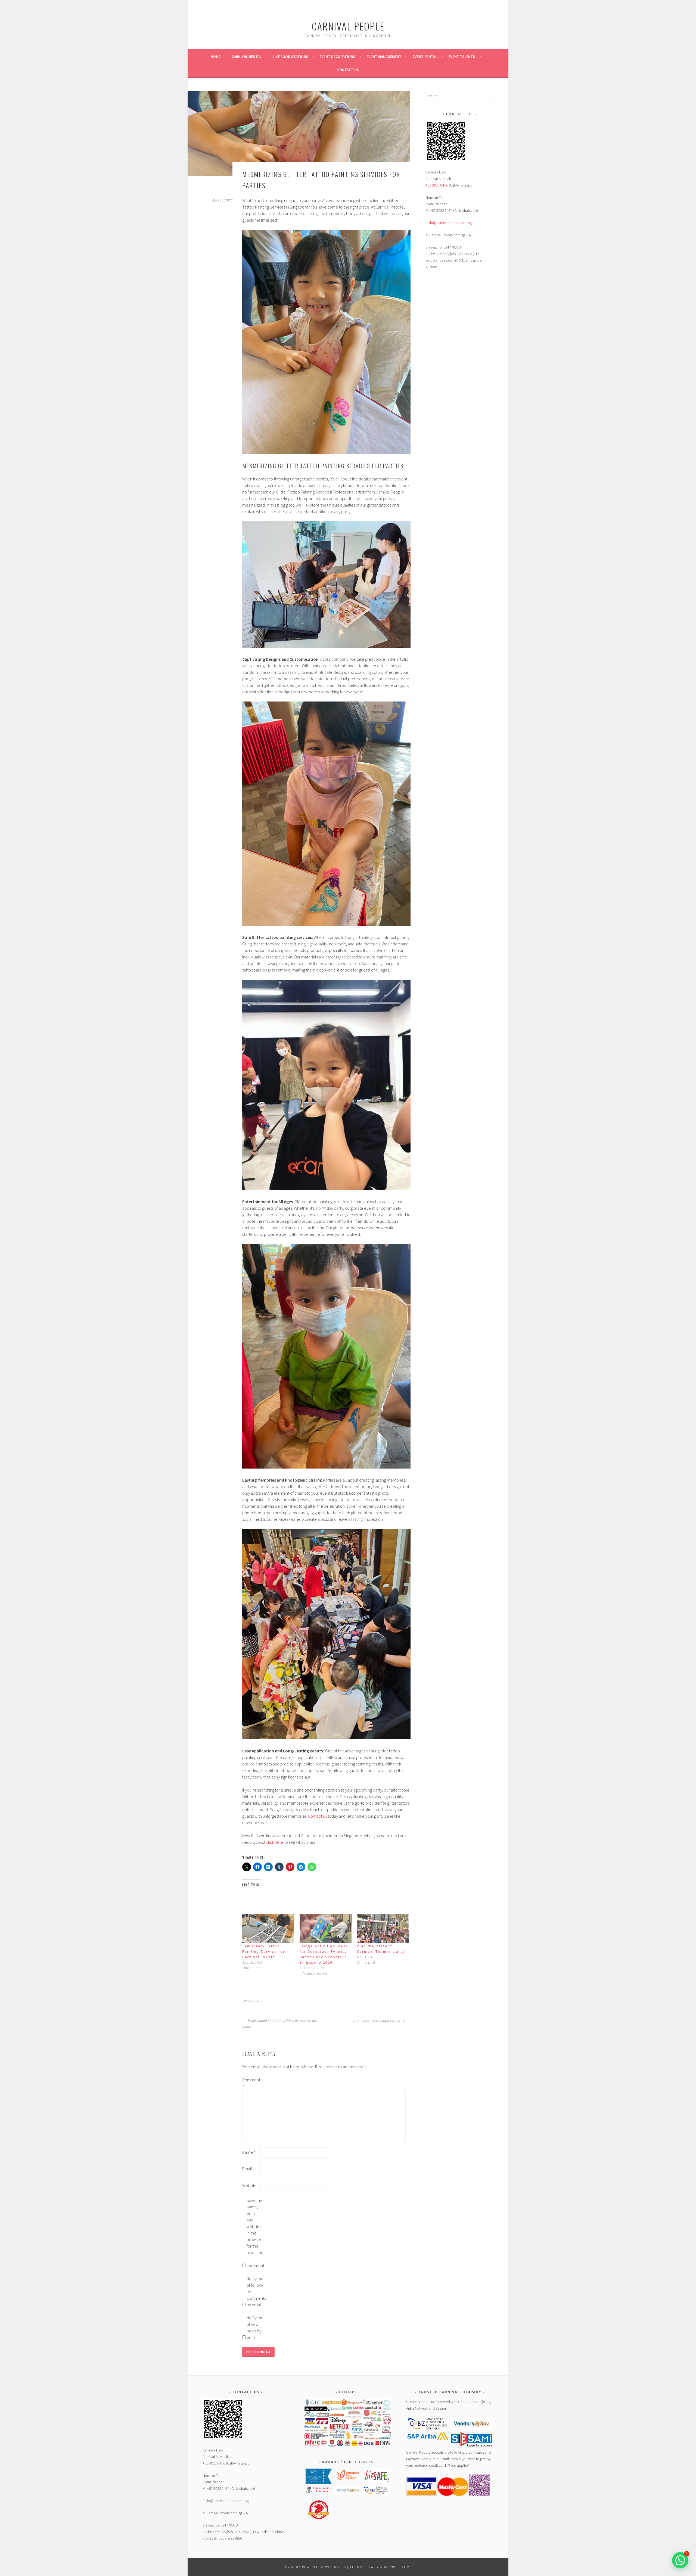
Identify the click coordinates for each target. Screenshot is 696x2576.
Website (249, 2185)
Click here (274, 1842)
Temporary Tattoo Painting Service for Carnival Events (264, 1951)
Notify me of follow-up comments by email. (255, 2292)
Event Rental (425, 57)
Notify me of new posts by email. (255, 2327)
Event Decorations (337, 57)
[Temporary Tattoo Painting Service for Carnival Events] (268, 1928)
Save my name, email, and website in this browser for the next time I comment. (255, 2233)
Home (216, 57)
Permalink (250, 2001)
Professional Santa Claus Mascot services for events (279, 2024)
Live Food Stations (290, 57)
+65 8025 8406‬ (437, 185)
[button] (319, 2477)
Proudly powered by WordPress (316, 2567)
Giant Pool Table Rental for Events (380, 2021)
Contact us (348, 70)
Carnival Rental (247, 57)
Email (248, 2169)
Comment (251, 2083)
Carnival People (348, 26)
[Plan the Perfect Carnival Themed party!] (383, 1928)
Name (249, 2152)
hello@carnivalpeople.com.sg (449, 223)
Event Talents (462, 57)
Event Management (384, 57)
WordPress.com (395, 2567)
